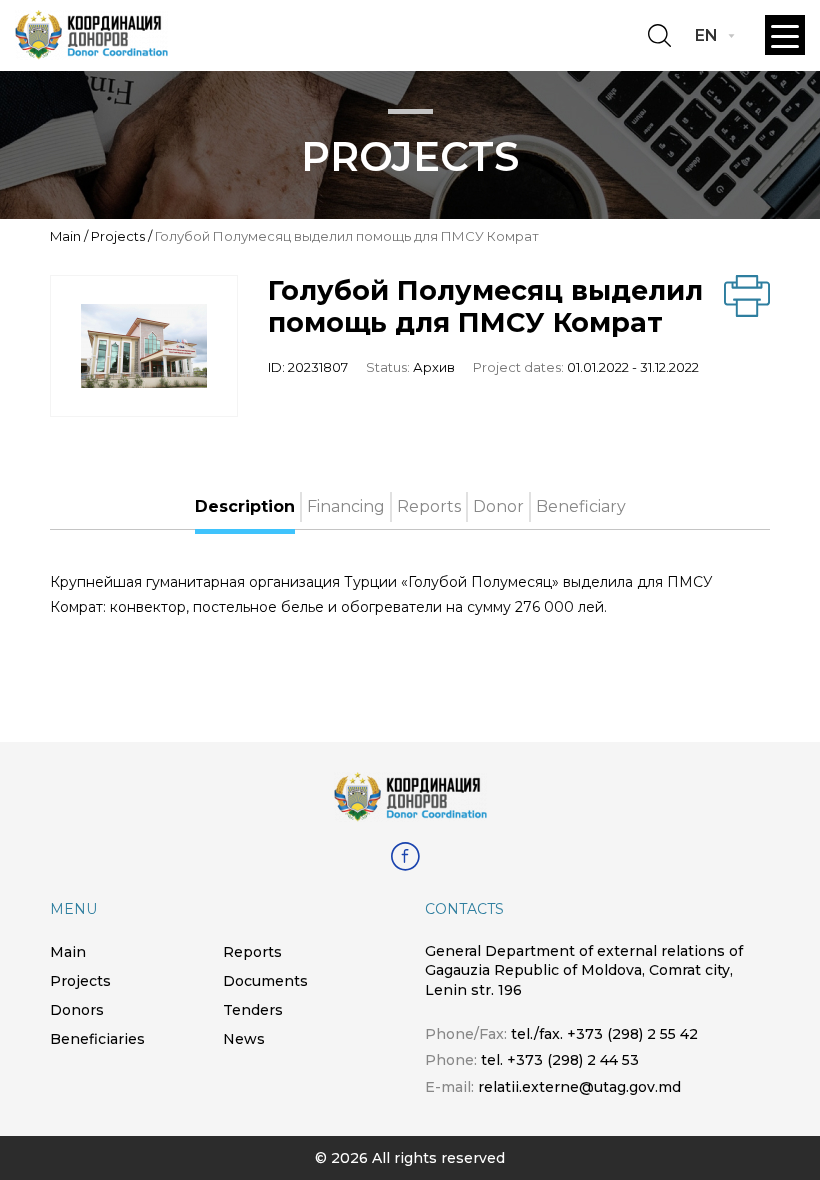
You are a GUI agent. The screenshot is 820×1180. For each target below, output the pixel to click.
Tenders (253, 1010)
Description (245, 506)
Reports (429, 506)
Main (65, 236)
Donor (498, 506)
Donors (77, 1010)
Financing (346, 506)
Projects (118, 236)
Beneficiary (581, 506)
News (244, 1039)
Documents (265, 981)
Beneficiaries (97, 1039)
